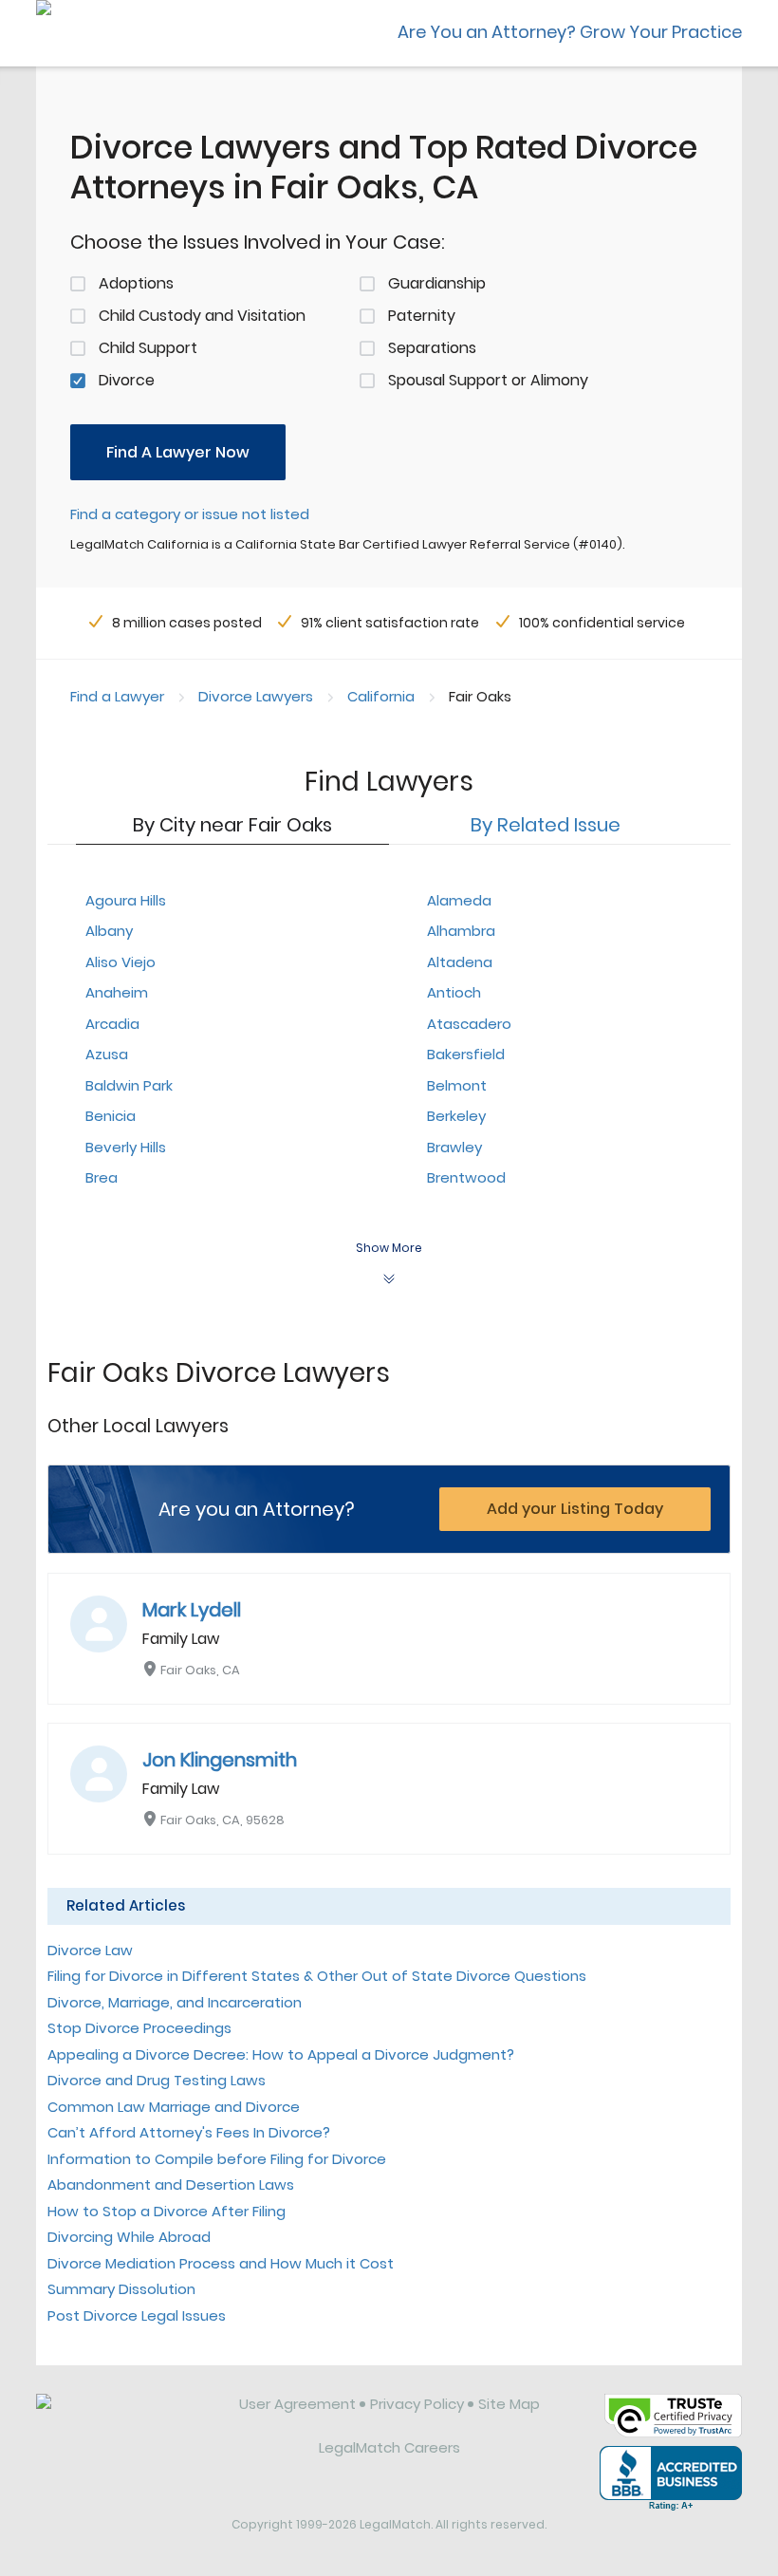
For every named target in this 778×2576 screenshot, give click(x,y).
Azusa (107, 1054)
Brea (102, 1177)
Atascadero (469, 1024)
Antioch (454, 992)
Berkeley (456, 1116)
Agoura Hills (126, 900)
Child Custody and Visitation (202, 316)
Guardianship (437, 283)
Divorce (127, 380)
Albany (109, 931)
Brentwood (466, 1177)
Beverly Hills (126, 1147)
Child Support (148, 348)
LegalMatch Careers (389, 2447)
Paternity (422, 316)
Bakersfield (466, 1054)
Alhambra (461, 931)
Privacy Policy (417, 2404)
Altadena (460, 962)
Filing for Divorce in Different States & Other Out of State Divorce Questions (317, 1976)
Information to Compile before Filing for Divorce (217, 2159)
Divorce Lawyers (256, 696)
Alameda (459, 900)
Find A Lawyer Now (178, 452)
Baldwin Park (129, 1085)
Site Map (509, 2404)
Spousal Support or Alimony (488, 380)
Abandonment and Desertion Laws (171, 2184)
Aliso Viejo (120, 962)
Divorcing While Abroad (129, 2237)
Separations (432, 348)
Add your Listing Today (575, 1509)
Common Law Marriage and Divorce (174, 2107)
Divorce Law (90, 1950)
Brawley (454, 1147)
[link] (124, 2418)
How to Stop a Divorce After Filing (167, 2211)
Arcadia (112, 1024)
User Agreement (297, 2404)
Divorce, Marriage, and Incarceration (175, 2002)
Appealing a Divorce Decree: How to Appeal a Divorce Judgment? (281, 2054)
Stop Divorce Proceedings (139, 2028)
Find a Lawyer (117, 696)
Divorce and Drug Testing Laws (157, 2080)
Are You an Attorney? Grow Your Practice (570, 32)
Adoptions (136, 283)
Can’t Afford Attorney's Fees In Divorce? (189, 2132)
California (381, 696)
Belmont (457, 1085)
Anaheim (117, 992)
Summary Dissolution (121, 2289)
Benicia (111, 1116)
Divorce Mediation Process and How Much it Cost (221, 2263)
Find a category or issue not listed (190, 514)
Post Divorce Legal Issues (137, 2315)
